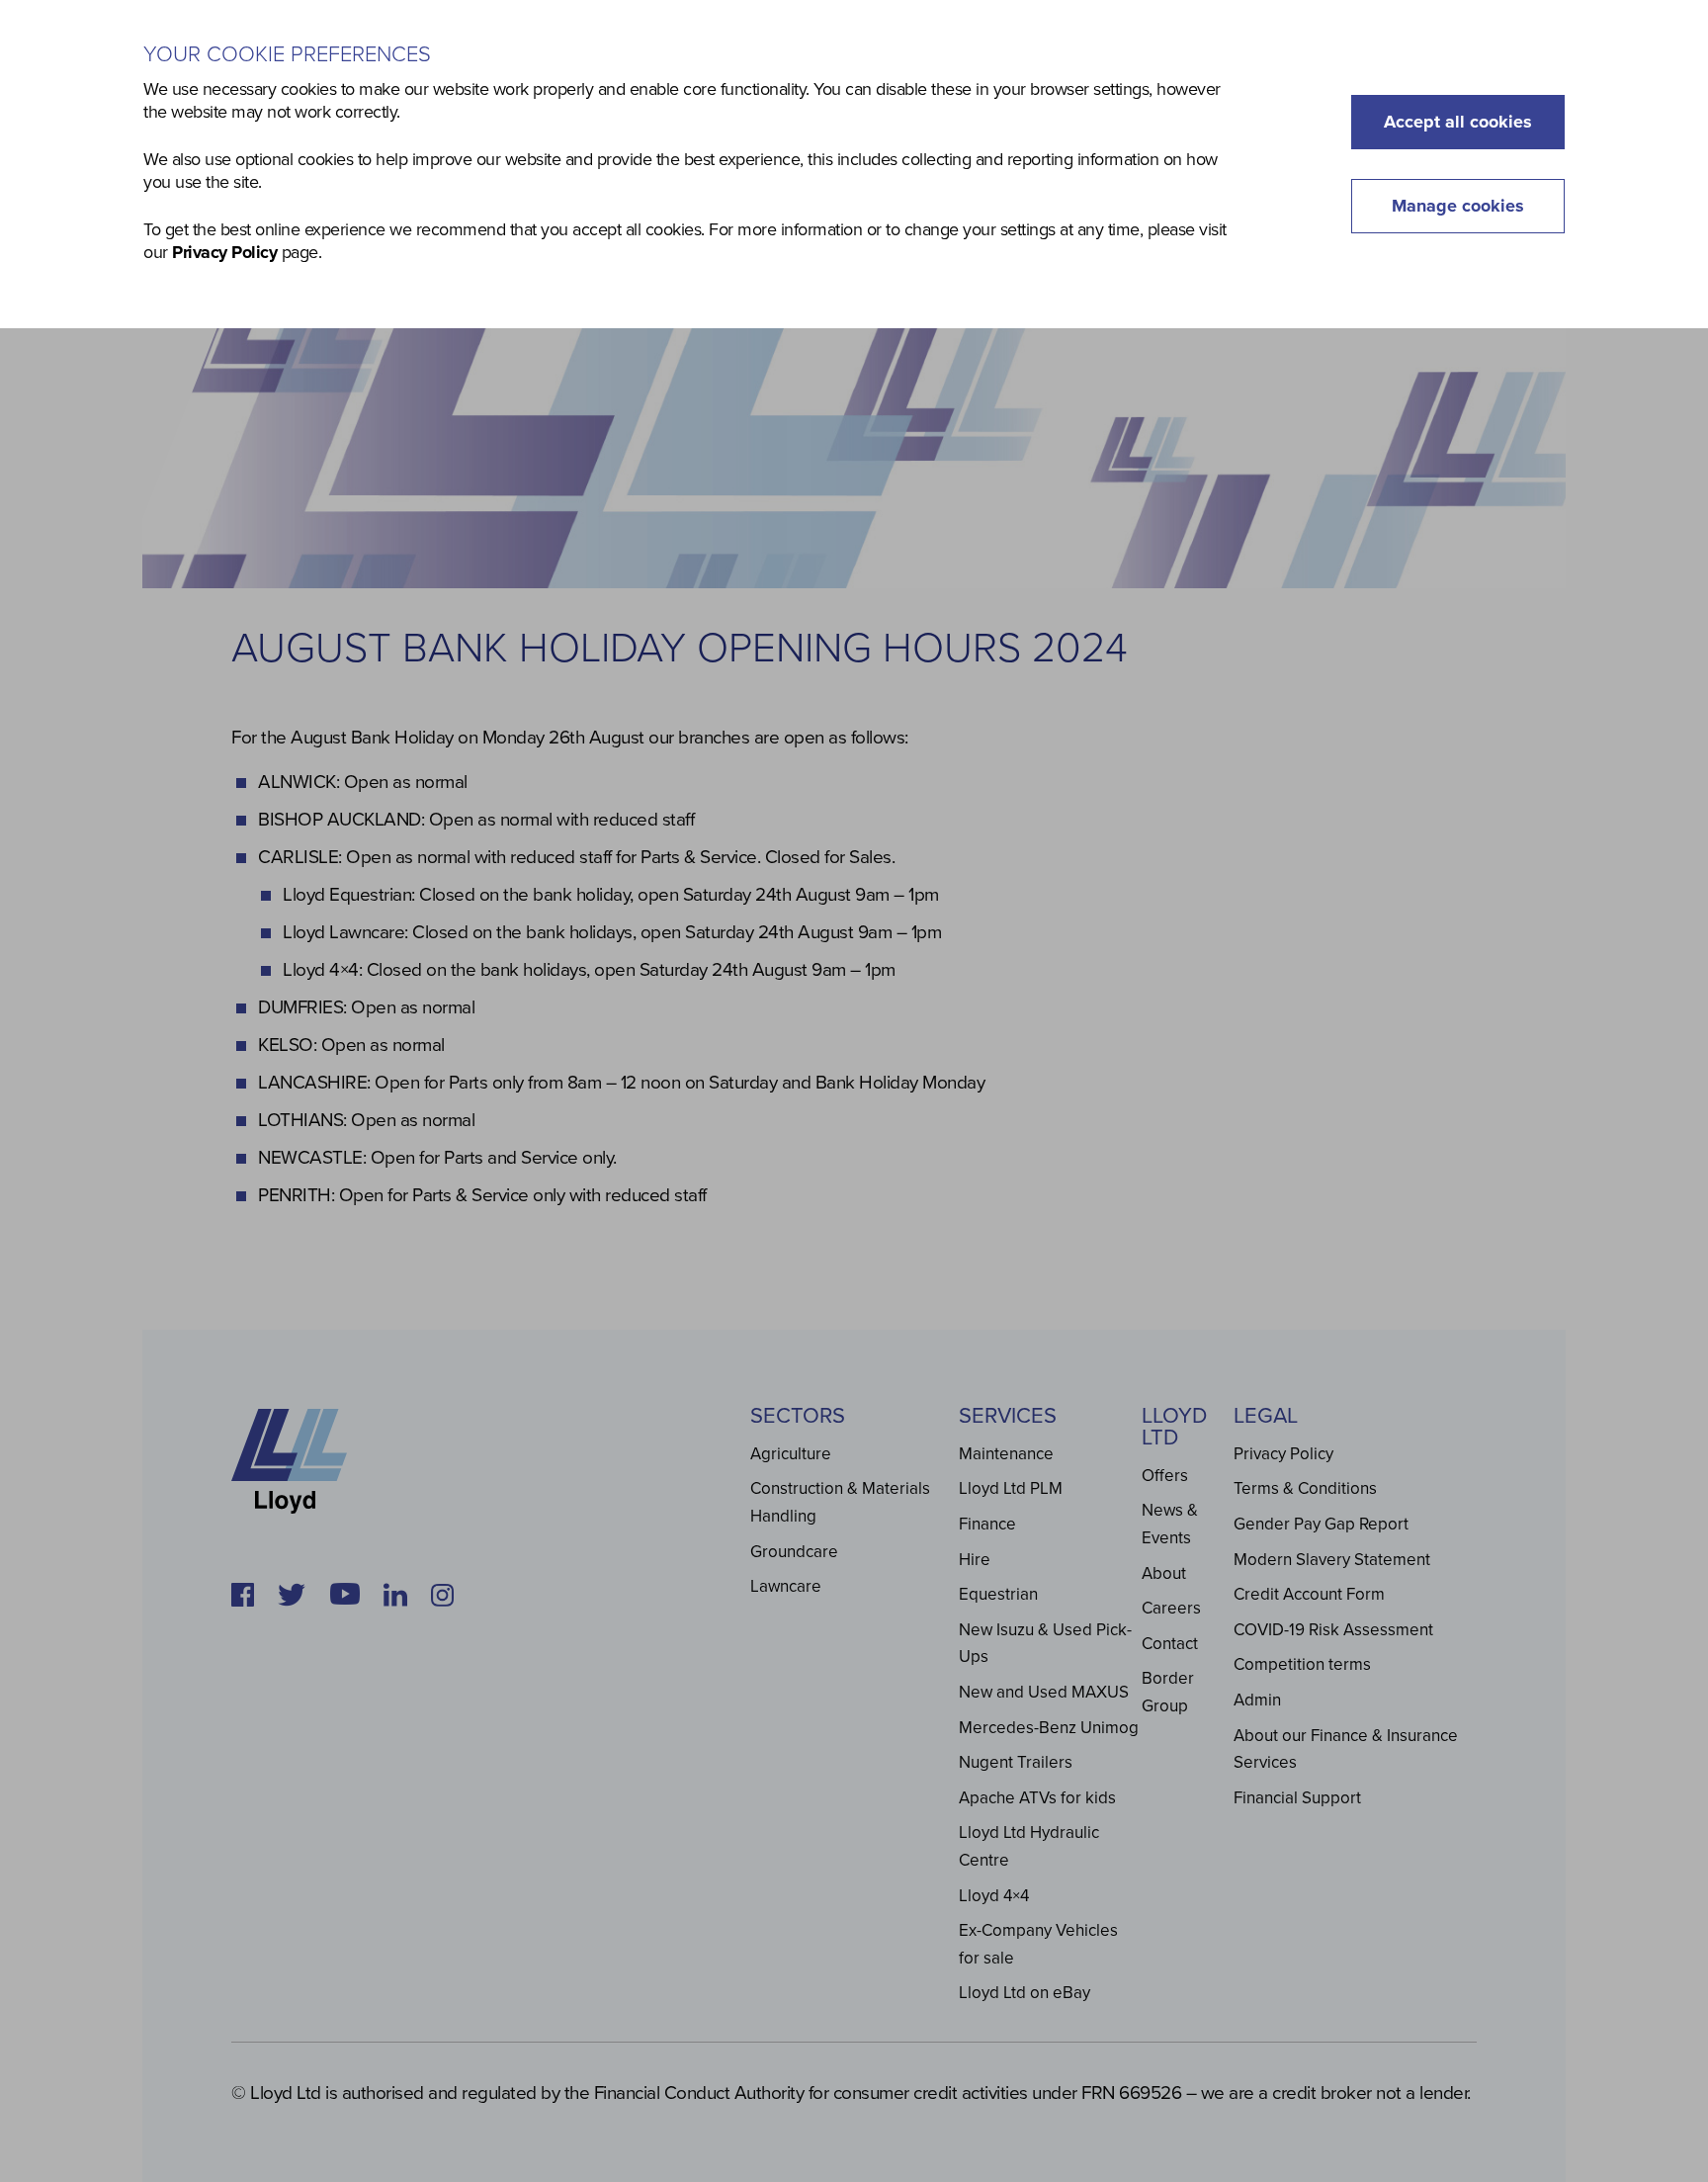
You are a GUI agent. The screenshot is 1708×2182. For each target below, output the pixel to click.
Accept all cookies (1458, 122)
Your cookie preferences (287, 54)
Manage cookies (1458, 206)
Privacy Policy (224, 252)
